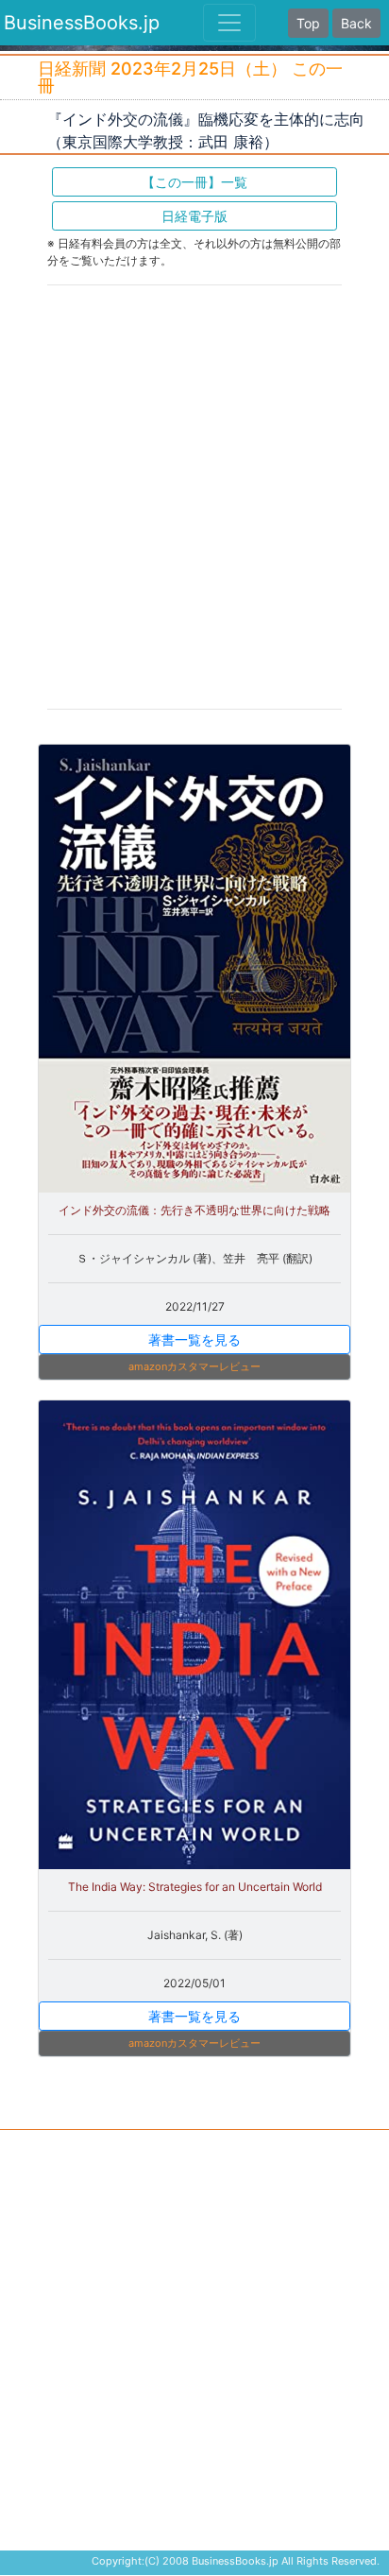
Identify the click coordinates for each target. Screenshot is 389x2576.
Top (308, 23)
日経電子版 (194, 216)
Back (356, 23)
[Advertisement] (194, 495)
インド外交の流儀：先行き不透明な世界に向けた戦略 (194, 1210)
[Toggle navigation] (229, 23)
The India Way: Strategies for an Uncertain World (195, 1887)
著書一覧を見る (194, 1340)
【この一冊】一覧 (194, 182)
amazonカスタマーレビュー (194, 1366)
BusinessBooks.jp (82, 23)
